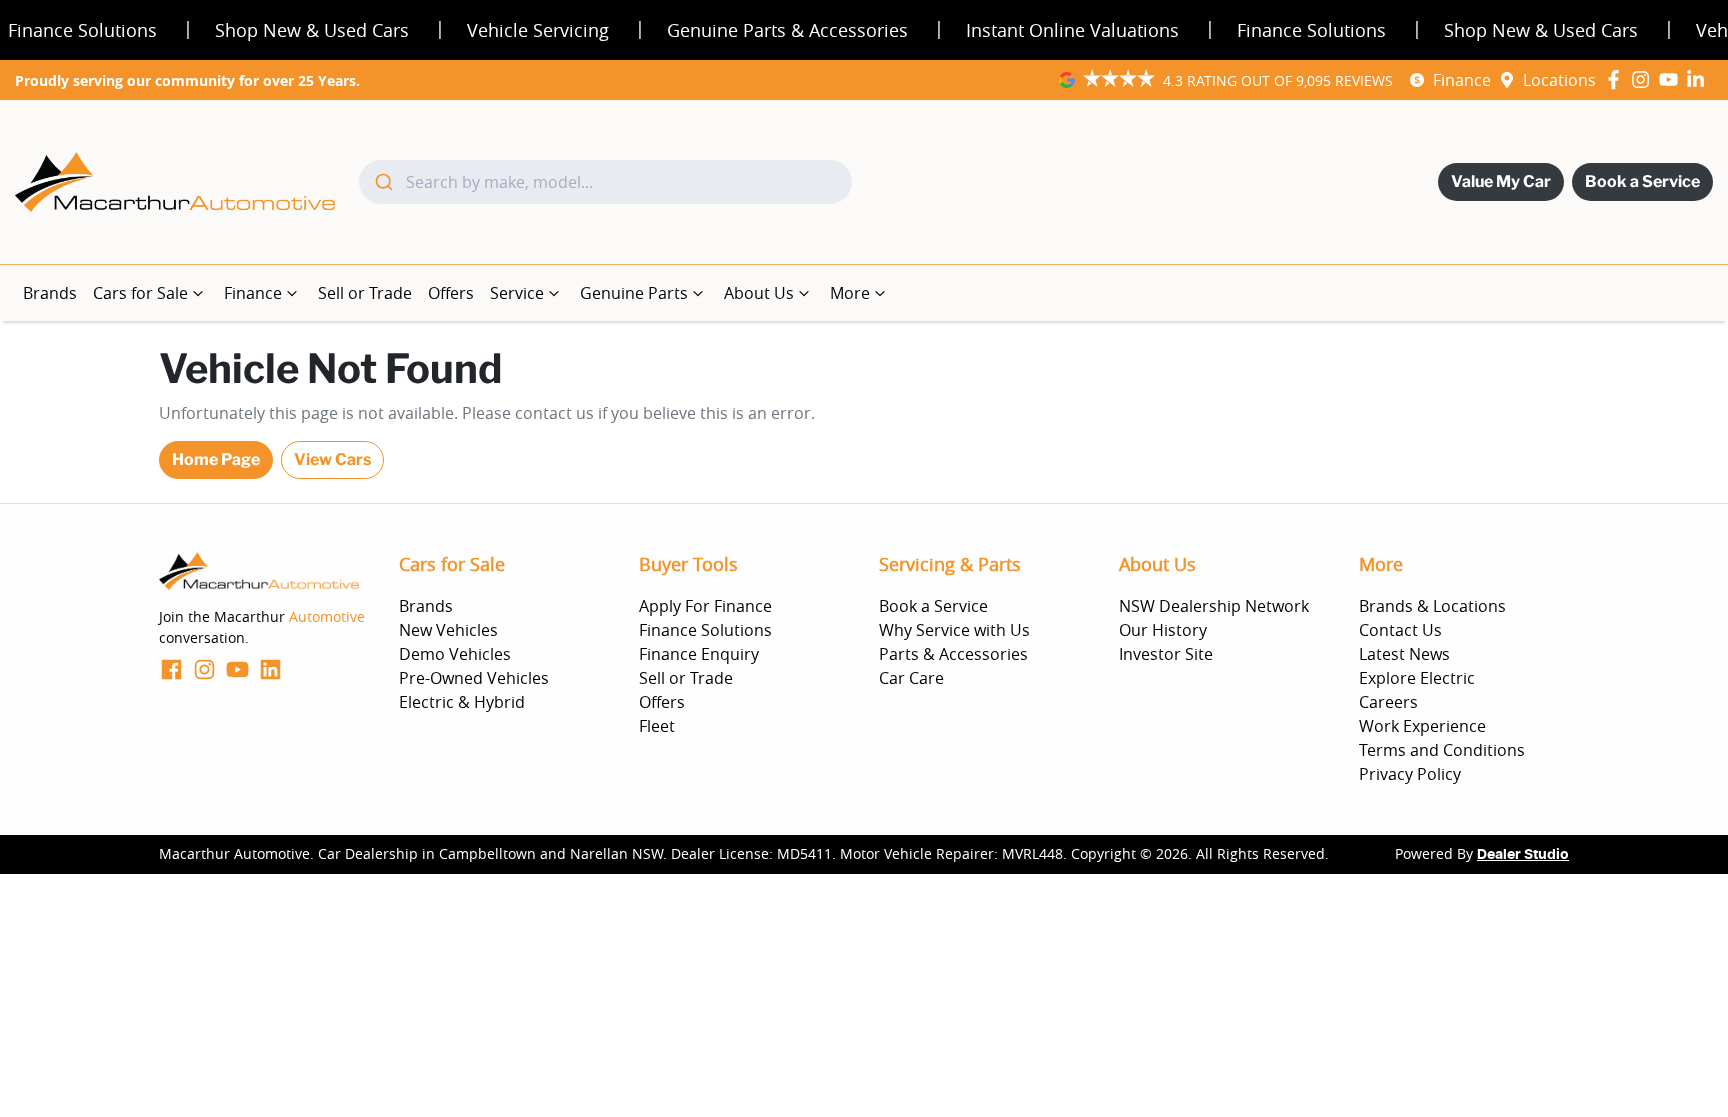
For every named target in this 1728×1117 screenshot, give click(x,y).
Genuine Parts (634, 293)
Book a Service (1642, 181)
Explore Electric (1417, 678)
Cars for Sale (140, 293)
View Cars (332, 459)
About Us (759, 293)
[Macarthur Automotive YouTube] (1672, 79)
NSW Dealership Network (1214, 606)
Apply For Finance (705, 606)
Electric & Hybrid (462, 702)
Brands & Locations (1432, 606)
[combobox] (605, 182)
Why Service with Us (954, 630)
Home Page (216, 459)
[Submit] (382, 182)
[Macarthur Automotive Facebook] (1617, 79)
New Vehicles (448, 630)
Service (517, 293)
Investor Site (1166, 654)
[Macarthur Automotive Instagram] (1644, 79)
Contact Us (1400, 630)
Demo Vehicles (455, 654)
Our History (1163, 630)
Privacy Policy (1410, 774)
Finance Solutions (705, 630)
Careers (1388, 702)
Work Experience (1422, 726)
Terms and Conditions (1442, 750)
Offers (451, 293)
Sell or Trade (365, 293)
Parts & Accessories (953, 654)
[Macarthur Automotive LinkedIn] (1699, 79)
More (850, 293)
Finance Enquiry (699, 654)
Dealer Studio (1523, 855)
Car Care (911, 678)
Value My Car (1501, 181)
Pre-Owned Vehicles (474, 678)
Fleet (657, 726)
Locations (1559, 80)
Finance (1462, 80)
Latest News (1404, 654)
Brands (50, 293)
